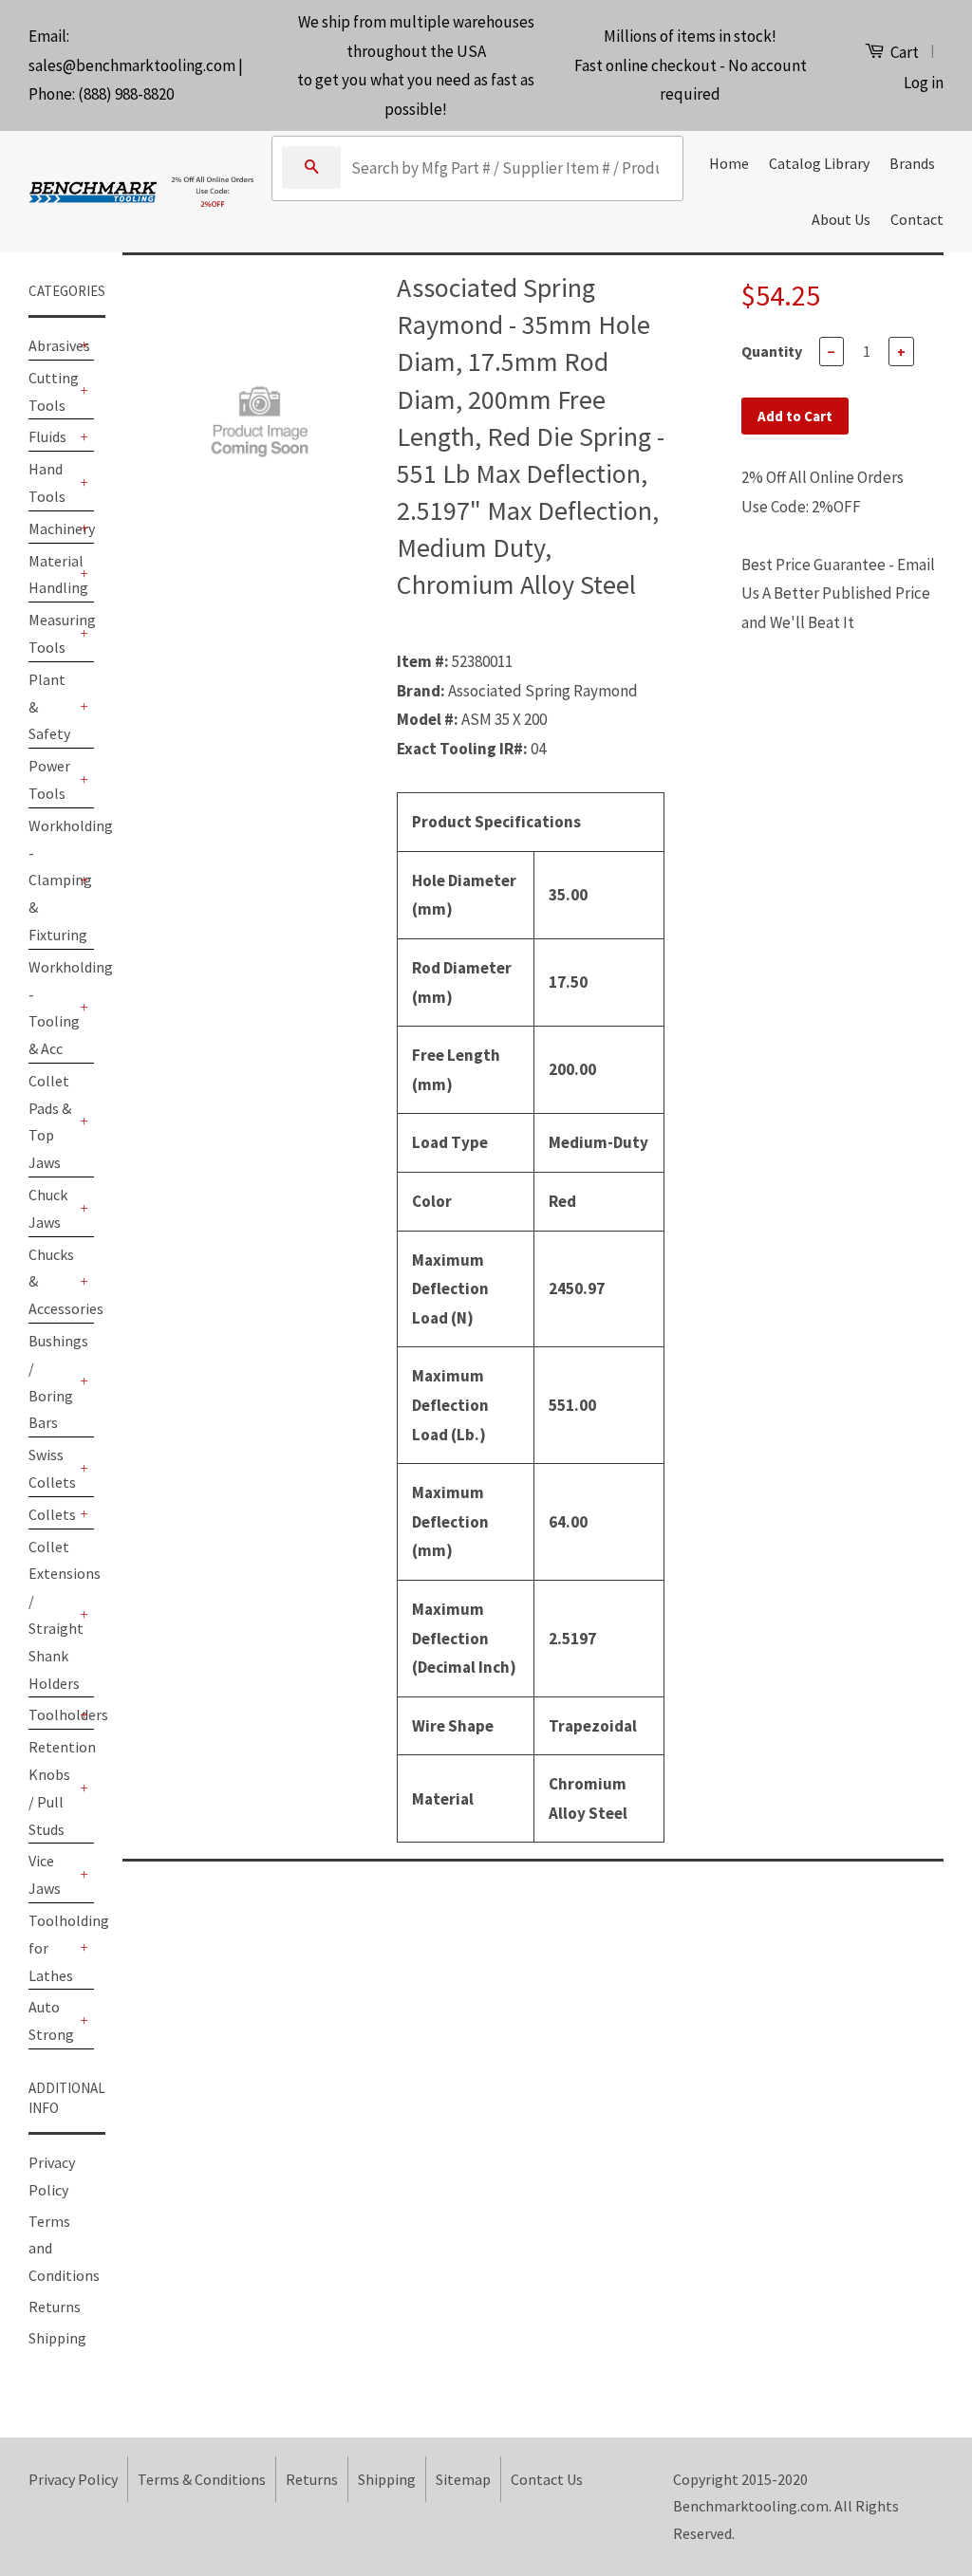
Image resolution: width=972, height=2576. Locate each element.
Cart (903, 52)
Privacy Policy (73, 2479)
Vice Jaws (45, 1874)
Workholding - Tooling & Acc (52, 1008)
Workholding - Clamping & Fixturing (52, 880)
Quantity (772, 351)
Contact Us (547, 2479)
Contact (917, 219)
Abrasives (52, 345)
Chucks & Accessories (52, 1282)
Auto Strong (51, 2020)
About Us (841, 219)
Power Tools (49, 779)
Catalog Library (819, 163)
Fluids (47, 436)
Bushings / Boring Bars (52, 1381)
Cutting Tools (52, 391)
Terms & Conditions (202, 2479)
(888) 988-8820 (126, 94)
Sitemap (463, 2479)
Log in (924, 83)
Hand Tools (47, 482)
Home (729, 163)
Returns (55, 2307)
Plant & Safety (49, 707)
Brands (912, 163)
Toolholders (52, 1714)
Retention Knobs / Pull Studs (52, 1788)
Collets (52, 1514)
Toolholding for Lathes (52, 1948)
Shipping (57, 2338)
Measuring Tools (52, 633)
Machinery (52, 528)
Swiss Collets (52, 1468)
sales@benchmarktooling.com (132, 65)
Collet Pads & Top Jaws (50, 1121)
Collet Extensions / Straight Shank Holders (52, 1615)
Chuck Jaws (48, 1208)
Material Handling (52, 575)
